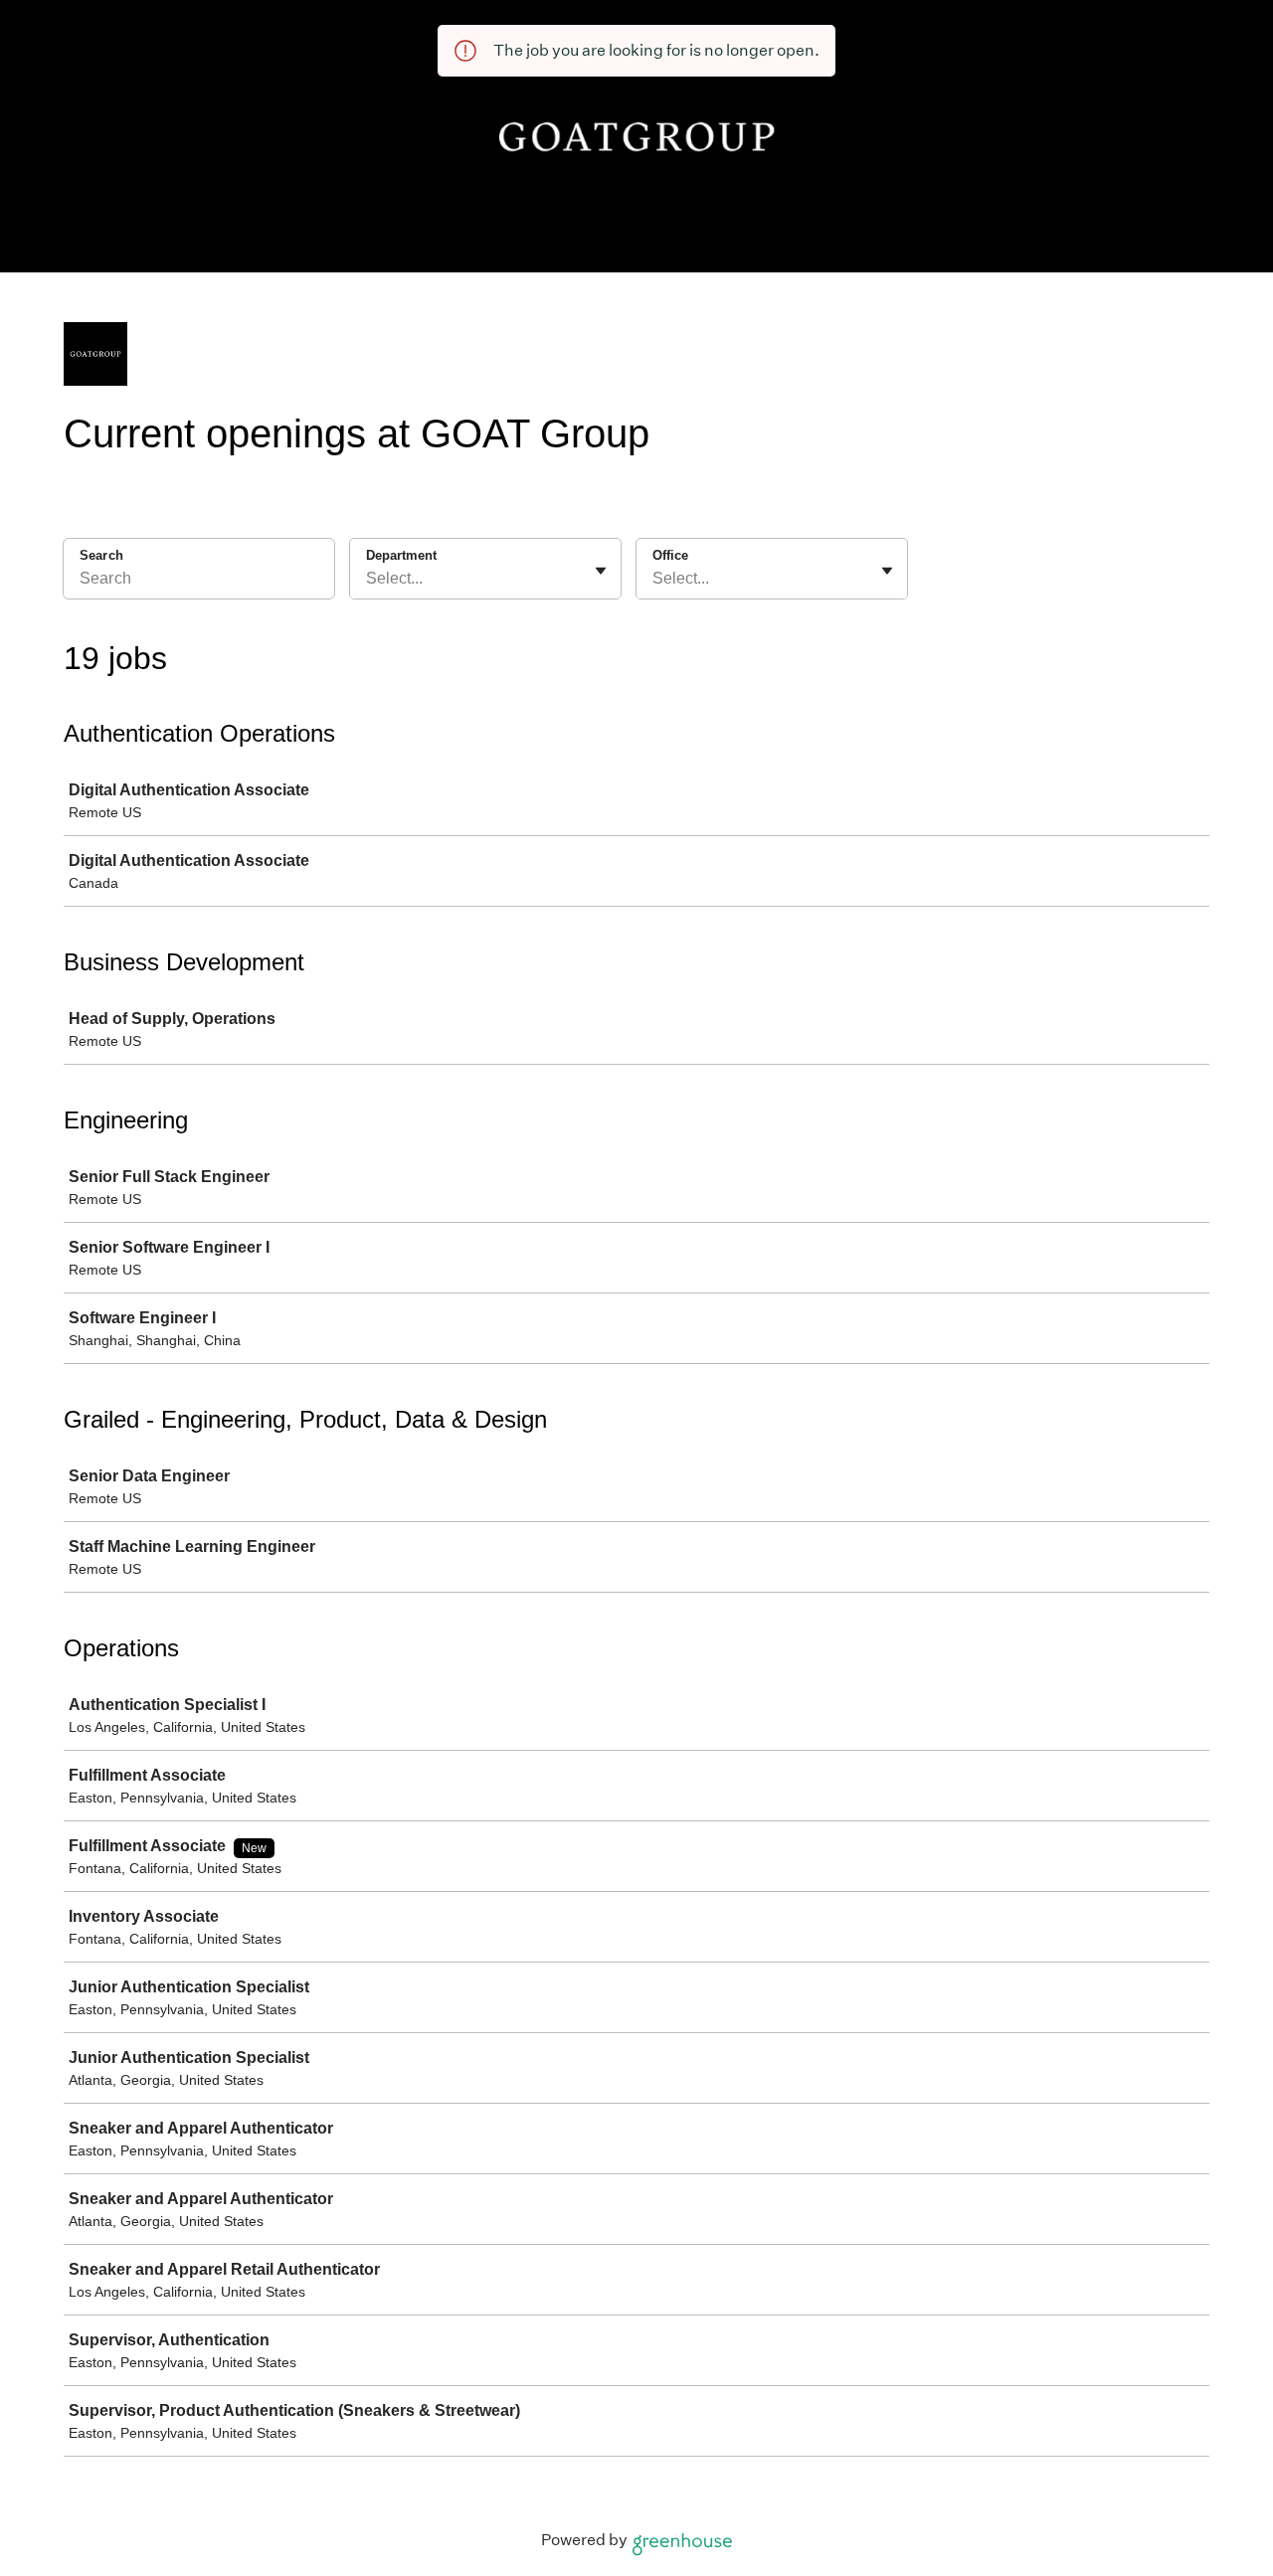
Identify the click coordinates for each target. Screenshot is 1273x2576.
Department (401, 555)
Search (101, 555)
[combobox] (368, 579)
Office (670, 555)
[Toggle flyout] (601, 571)
